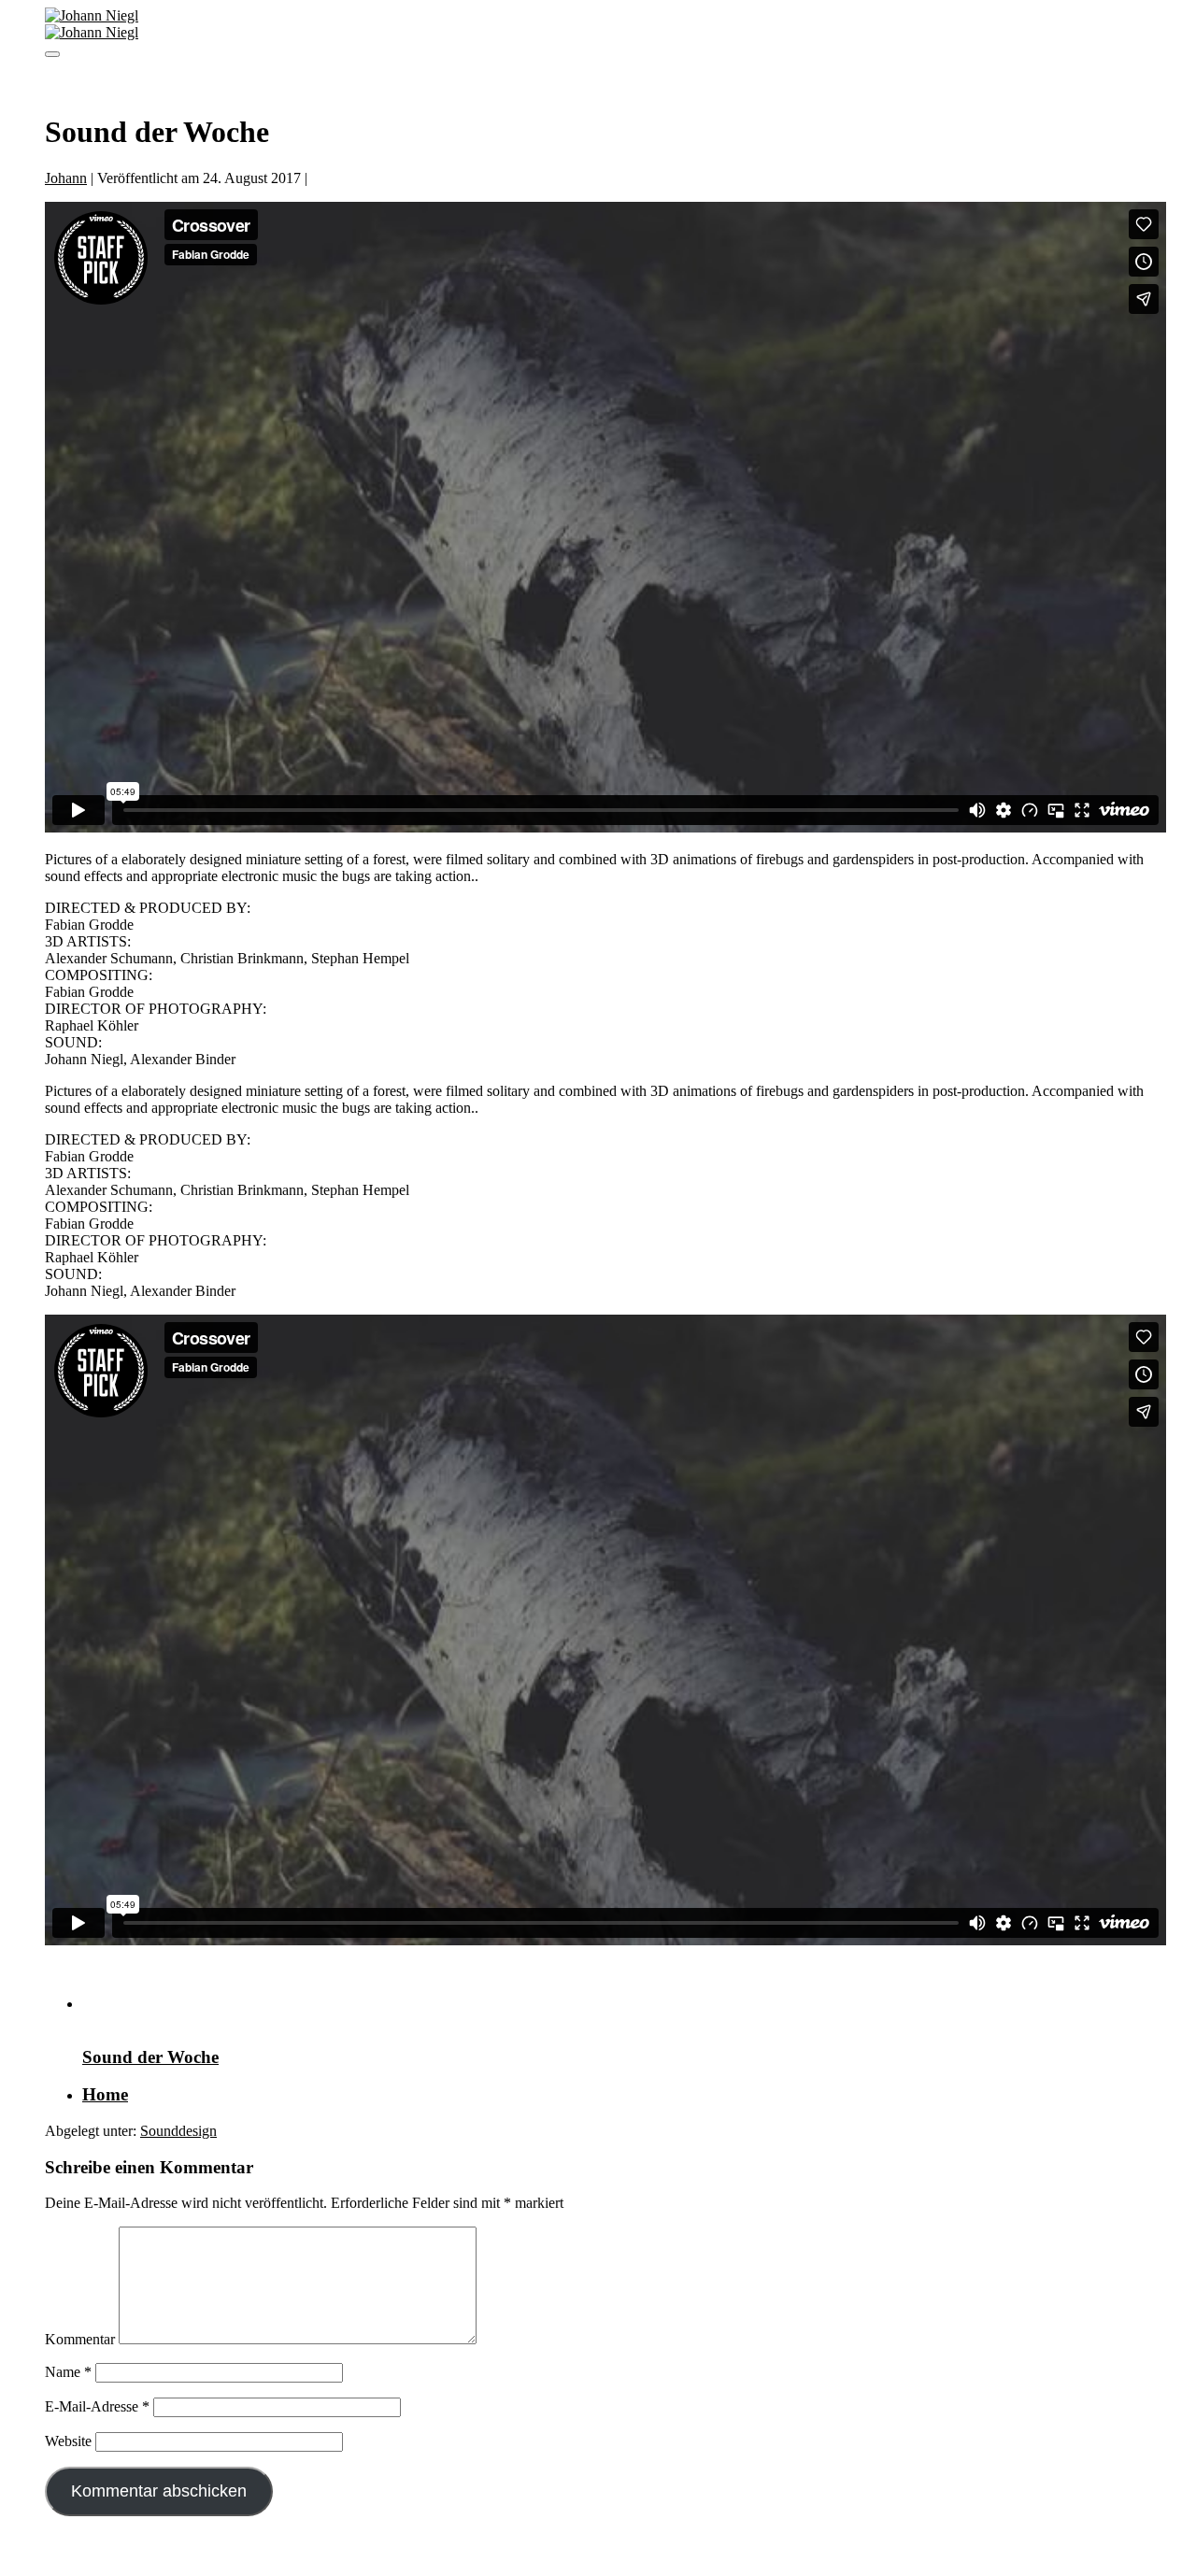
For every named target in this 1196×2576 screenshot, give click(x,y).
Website (68, 2441)
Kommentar (80, 2339)
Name (68, 2372)
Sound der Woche (150, 2057)
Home (105, 2094)
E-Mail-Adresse (97, 2406)
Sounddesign (178, 2131)
